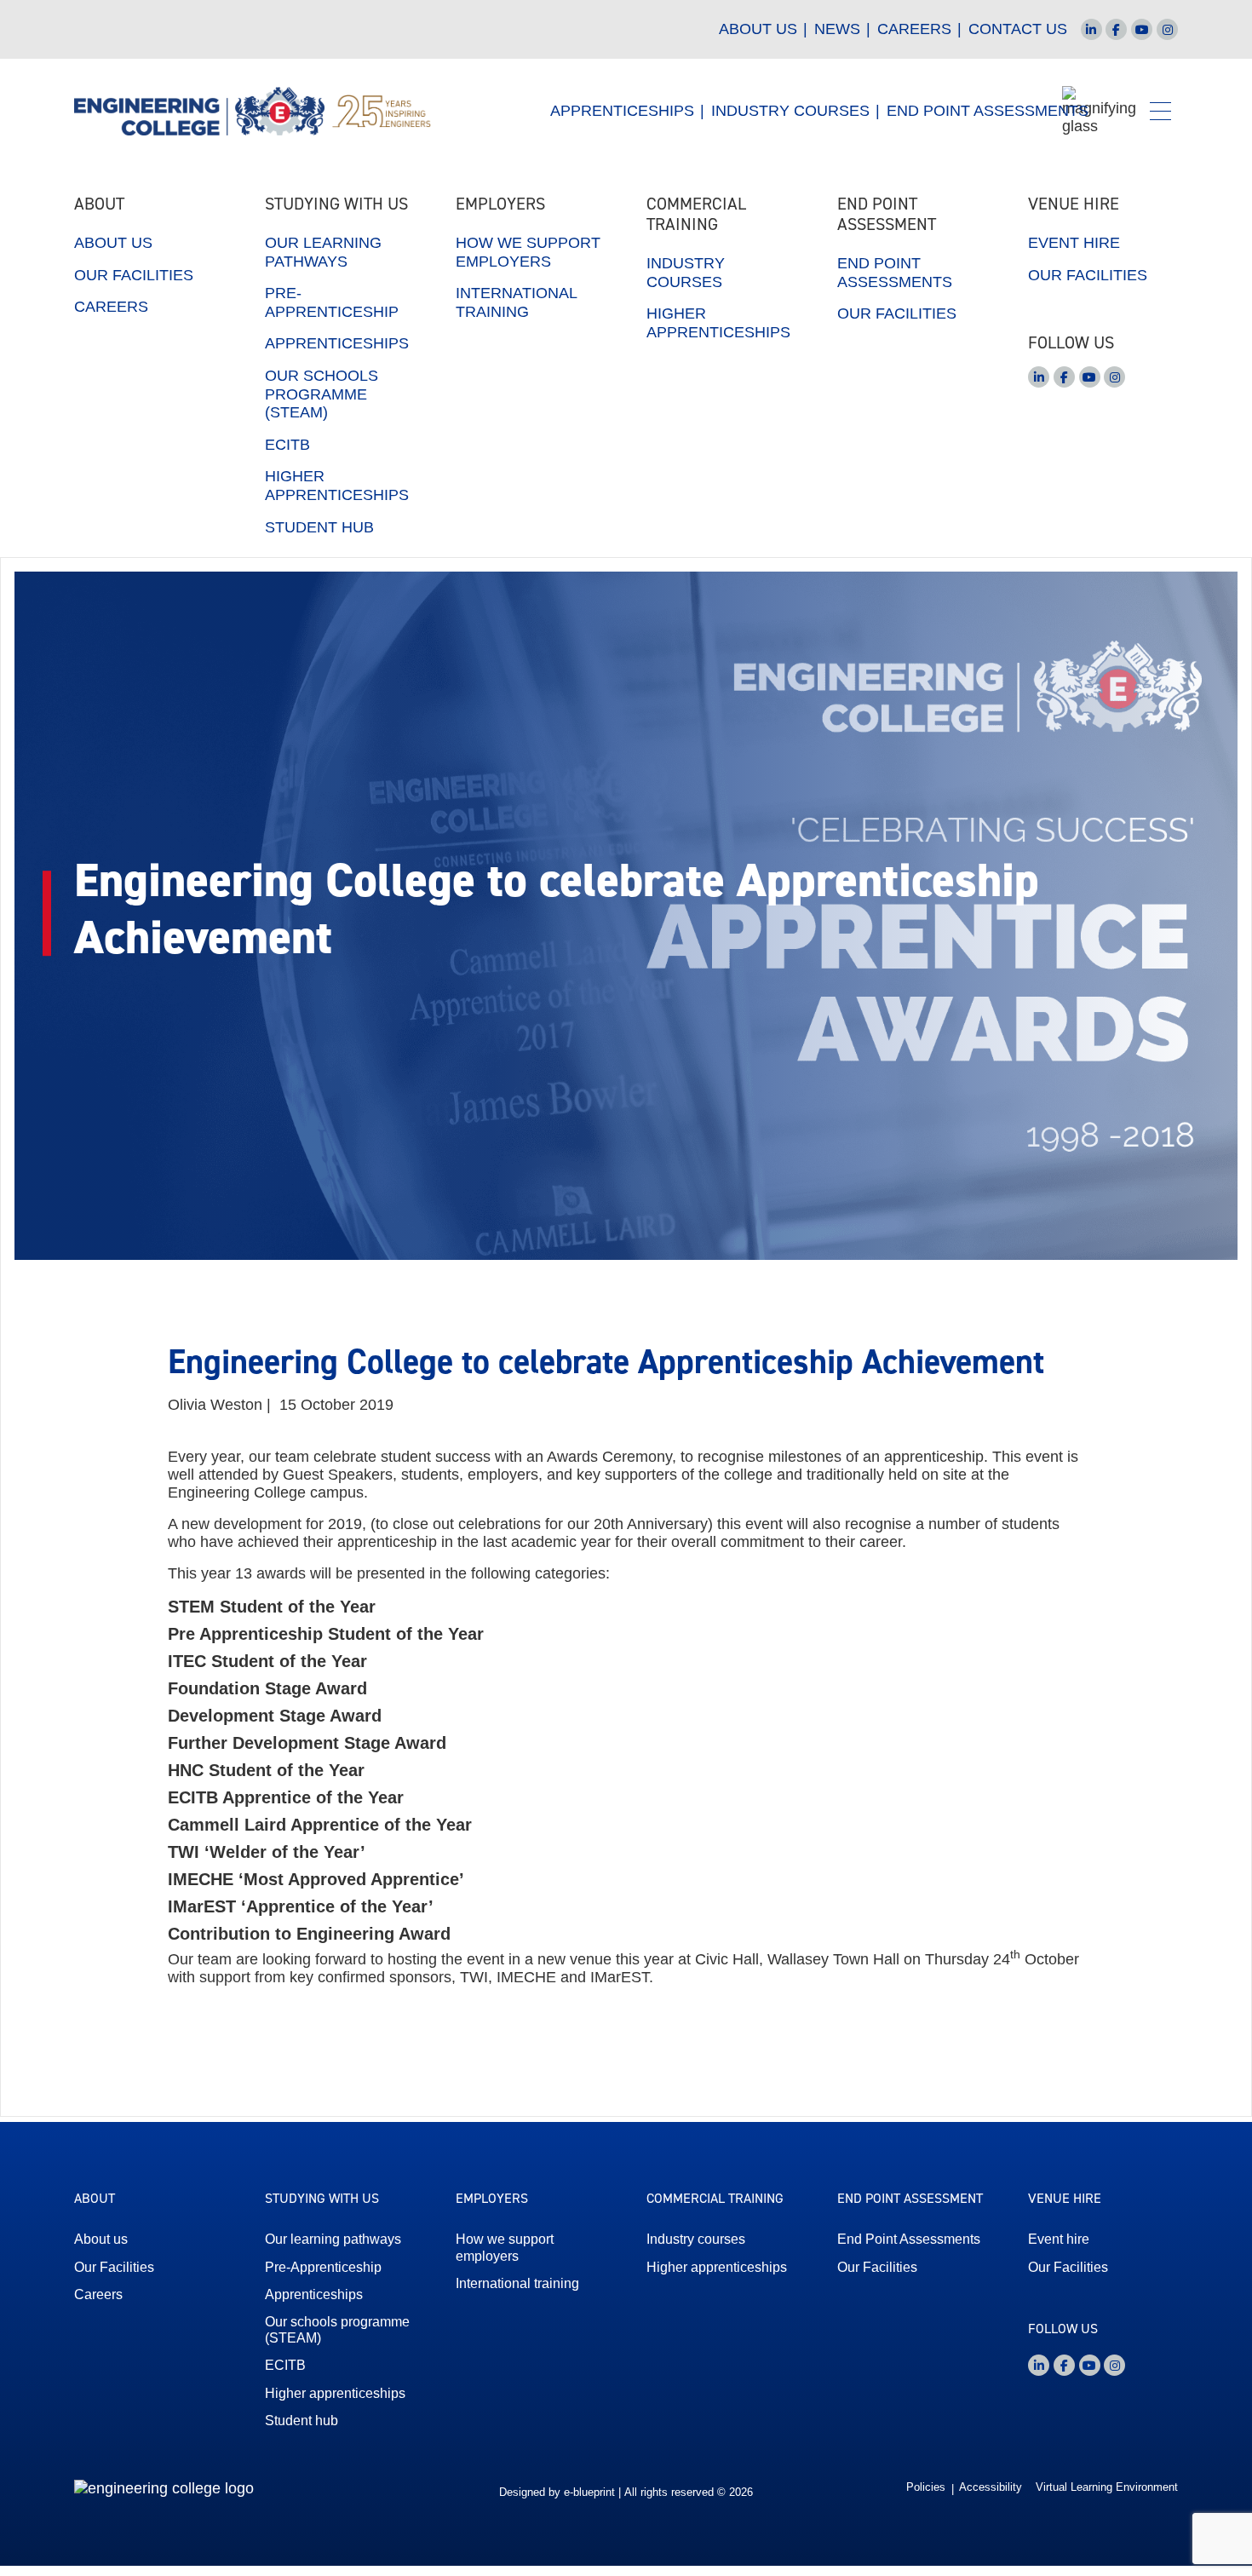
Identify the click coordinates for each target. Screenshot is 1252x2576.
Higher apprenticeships (337, 486)
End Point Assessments (988, 111)
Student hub (319, 527)
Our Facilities (134, 275)
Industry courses (686, 273)
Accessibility (991, 2487)
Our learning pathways (323, 252)
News (837, 29)
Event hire (1074, 243)
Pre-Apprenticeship (332, 302)
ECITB (287, 445)
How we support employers (528, 252)
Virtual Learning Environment (1107, 2487)
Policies (926, 2487)
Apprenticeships (622, 111)
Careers (914, 29)
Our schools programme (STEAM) (322, 394)
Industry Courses (790, 111)
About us (758, 29)
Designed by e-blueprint (557, 2493)
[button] (1160, 111)
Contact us (1018, 29)
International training (516, 302)
